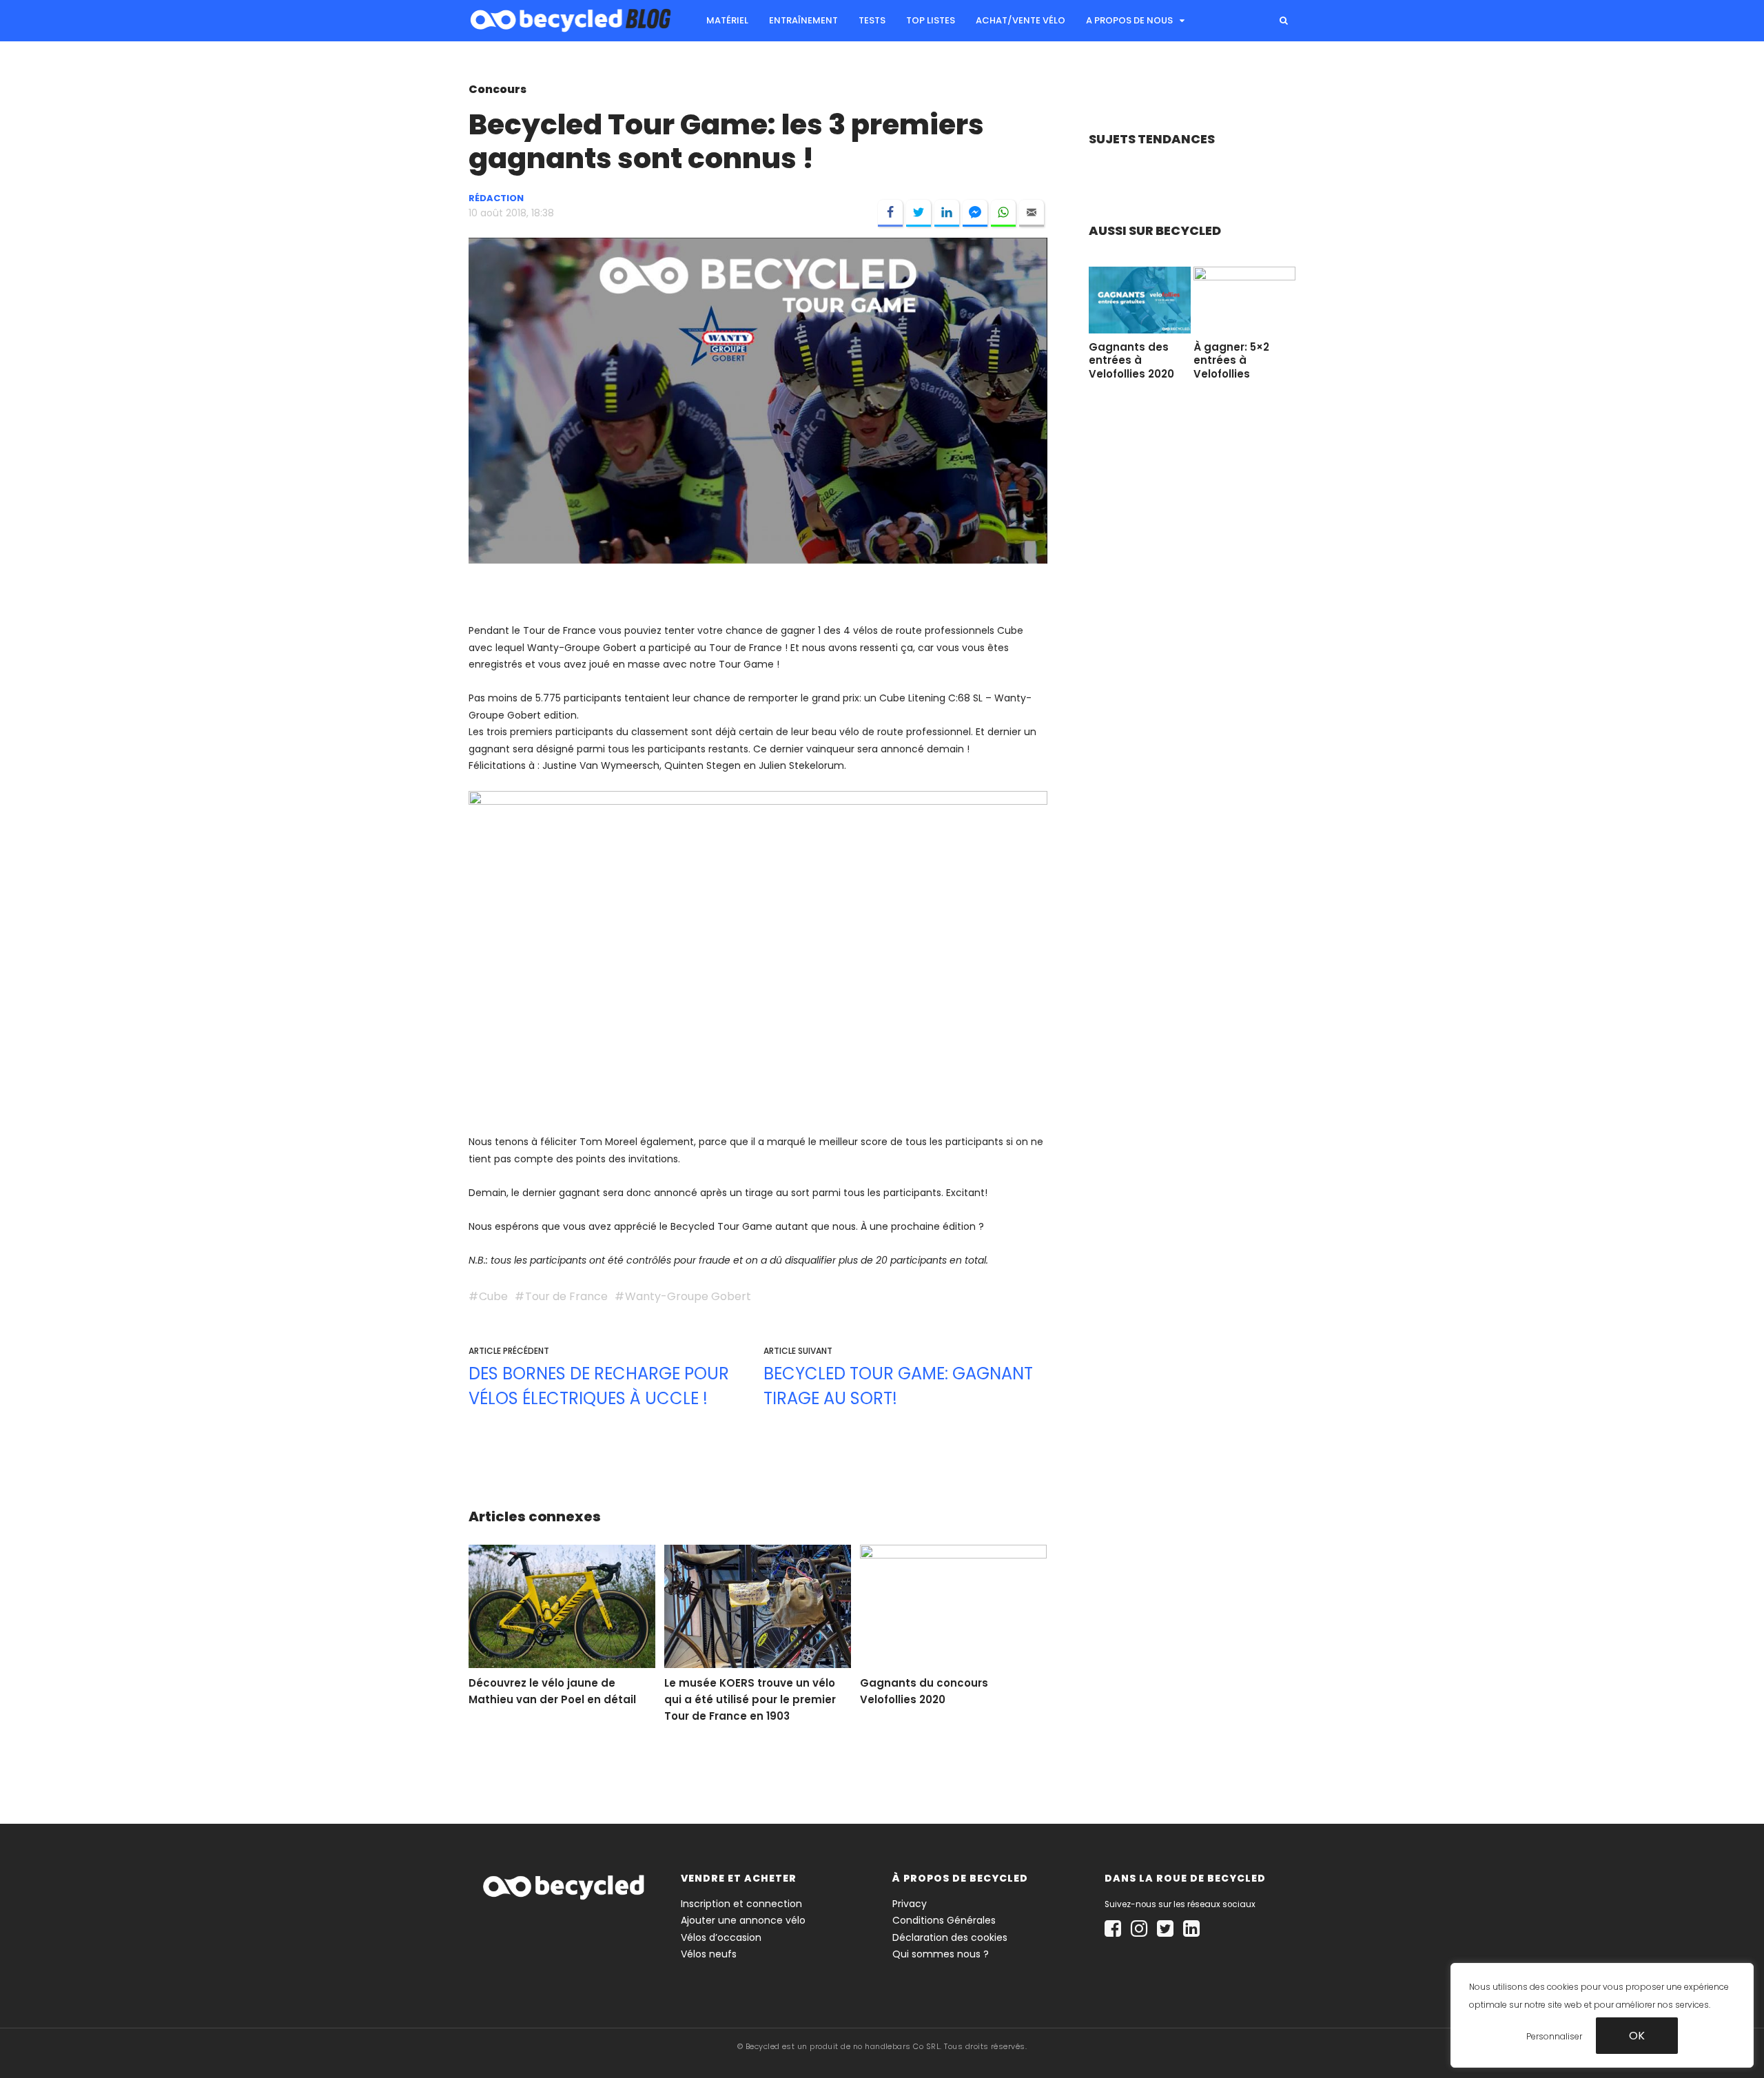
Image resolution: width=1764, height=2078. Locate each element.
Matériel (727, 20)
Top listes (931, 20)
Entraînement (803, 20)
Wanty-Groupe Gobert (688, 1296)
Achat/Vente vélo (1021, 20)
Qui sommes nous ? (941, 1954)
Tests (872, 20)
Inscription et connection (741, 1904)
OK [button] (1637, 2035)
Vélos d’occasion (721, 1937)
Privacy (910, 1904)
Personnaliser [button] (1554, 2036)
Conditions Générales (944, 1920)
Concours (498, 89)
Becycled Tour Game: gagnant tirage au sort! (898, 1386)
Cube (493, 1296)
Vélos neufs (709, 1954)
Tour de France (566, 1296)
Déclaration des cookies (950, 1937)
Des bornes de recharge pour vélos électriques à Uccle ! (599, 1386)
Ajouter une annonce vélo (743, 1920)
